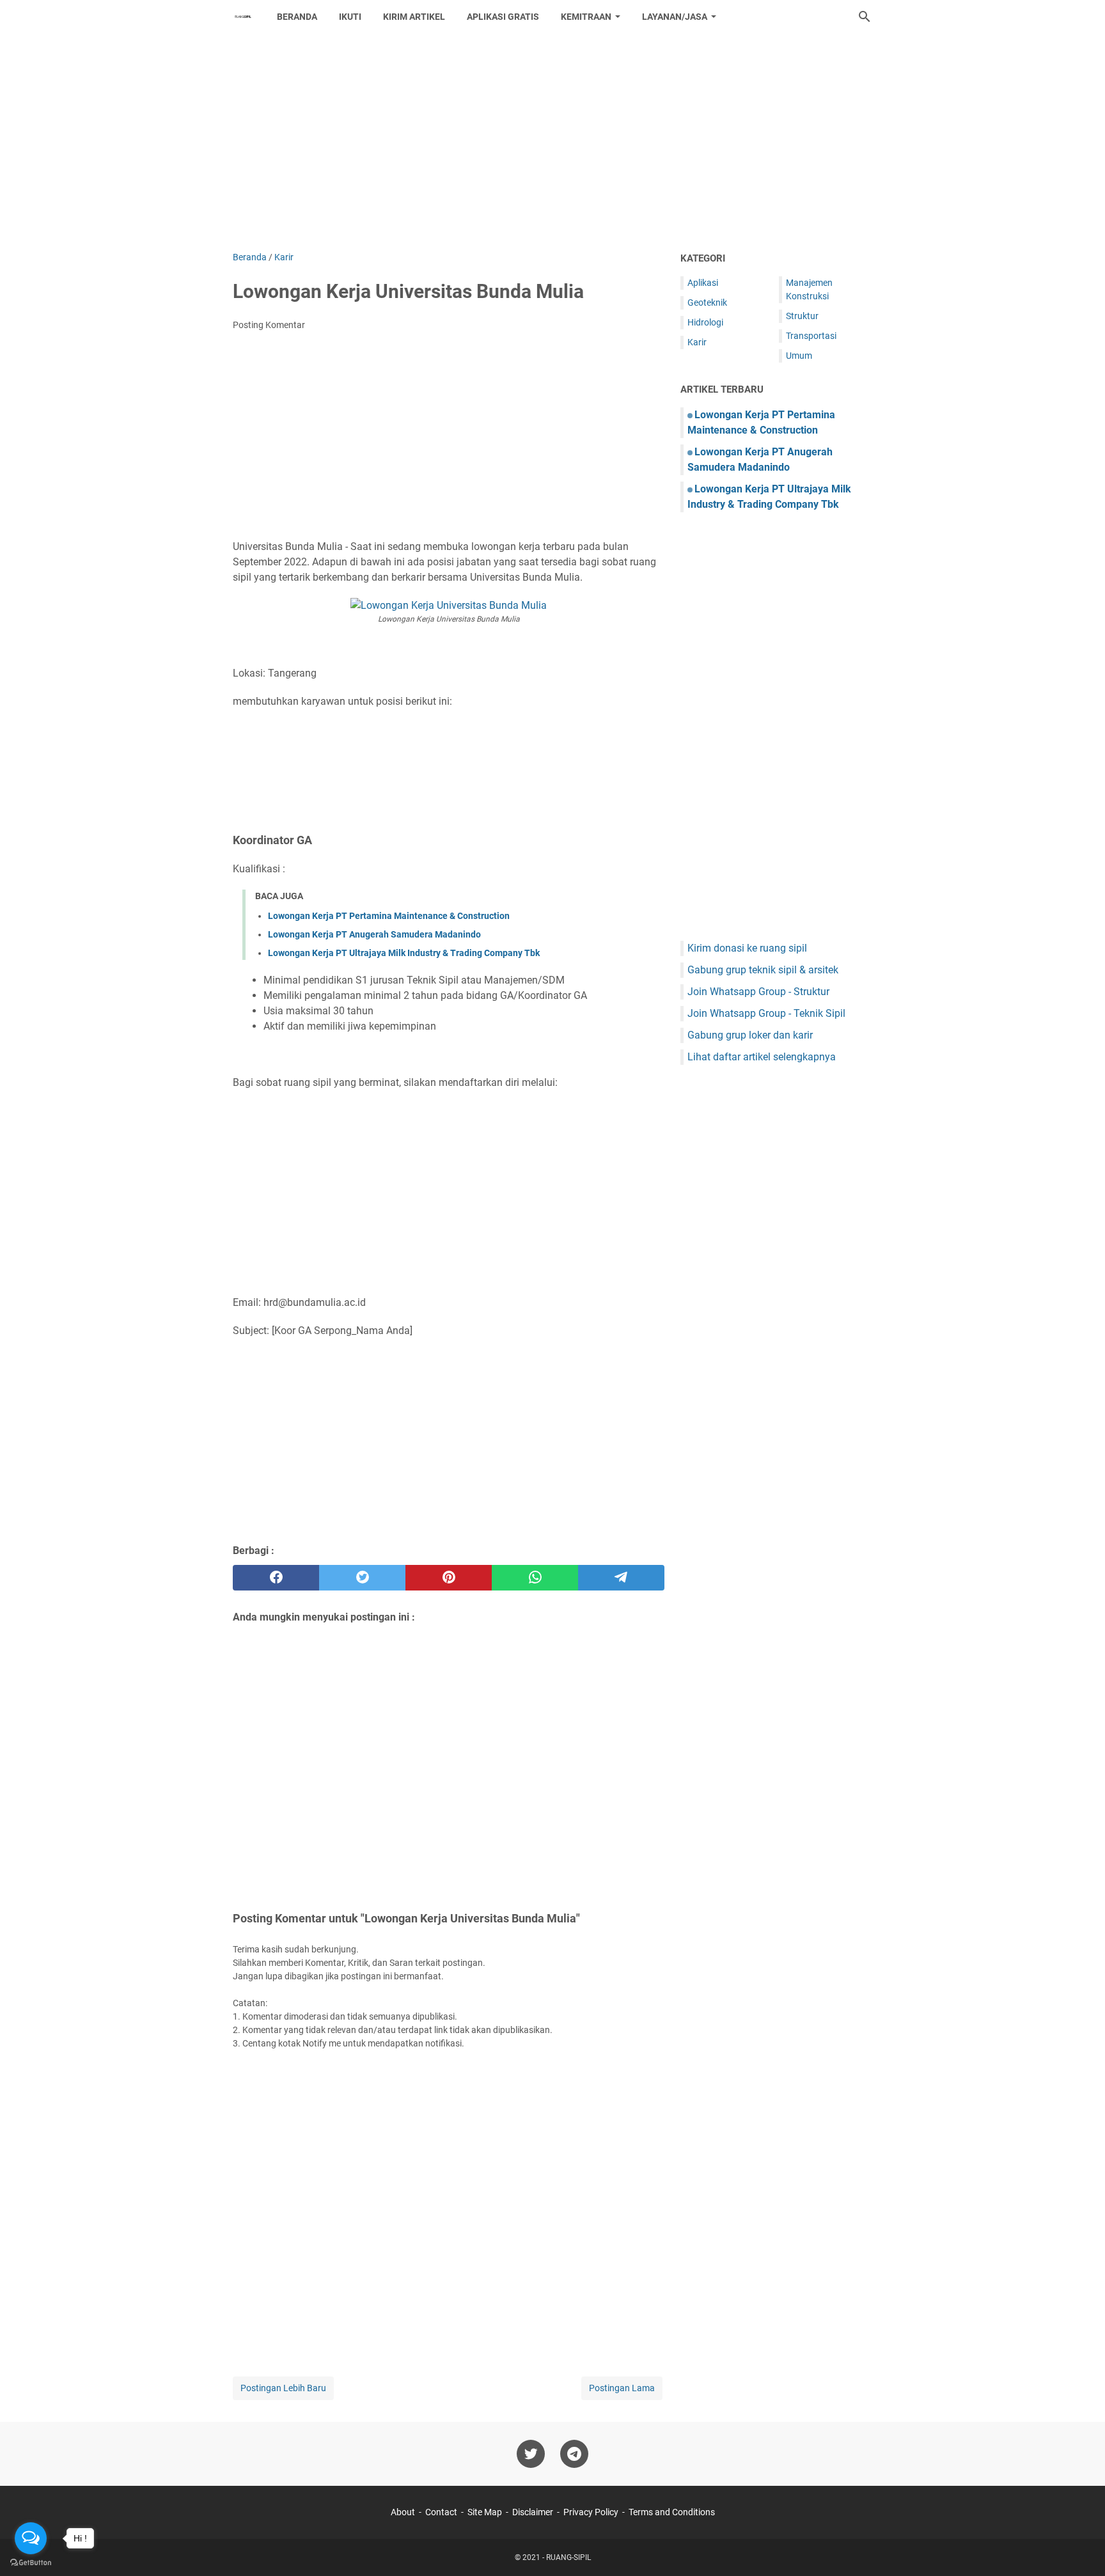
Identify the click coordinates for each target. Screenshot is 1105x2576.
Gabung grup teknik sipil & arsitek (763, 970)
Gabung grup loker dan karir (750, 1035)
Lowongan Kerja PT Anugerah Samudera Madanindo (374, 934)
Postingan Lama (622, 2388)
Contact (441, 2512)
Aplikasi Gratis (503, 17)
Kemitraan (586, 17)
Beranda (297, 17)
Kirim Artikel (414, 17)
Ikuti (350, 17)
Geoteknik (707, 302)
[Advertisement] (552, 142)
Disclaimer (533, 2512)
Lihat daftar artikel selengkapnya (762, 1057)
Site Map (485, 2512)
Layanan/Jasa (675, 17)
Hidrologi (705, 322)
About (403, 2512)
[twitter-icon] (531, 2454)
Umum (799, 356)
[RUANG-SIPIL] (243, 17)
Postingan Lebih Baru (283, 2388)
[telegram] (621, 1578)
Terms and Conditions (672, 2512)
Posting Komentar (269, 325)
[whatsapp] (535, 1578)
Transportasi (811, 336)
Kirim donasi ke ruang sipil (747, 948)
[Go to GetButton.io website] (31, 2563)
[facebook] (276, 1578)
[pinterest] (449, 1578)
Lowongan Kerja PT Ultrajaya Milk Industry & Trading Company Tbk (404, 953)
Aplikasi (703, 283)
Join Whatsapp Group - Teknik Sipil (766, 1013)
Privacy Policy (591, 2512)
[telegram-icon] (574, 2454)
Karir (697, 342)
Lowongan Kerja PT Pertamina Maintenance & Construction (389, 916)
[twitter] (362, 1578)
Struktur (802, 316)
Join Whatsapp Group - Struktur (758, 992)
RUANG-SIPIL (568, 2557)
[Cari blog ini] (865, 17)
